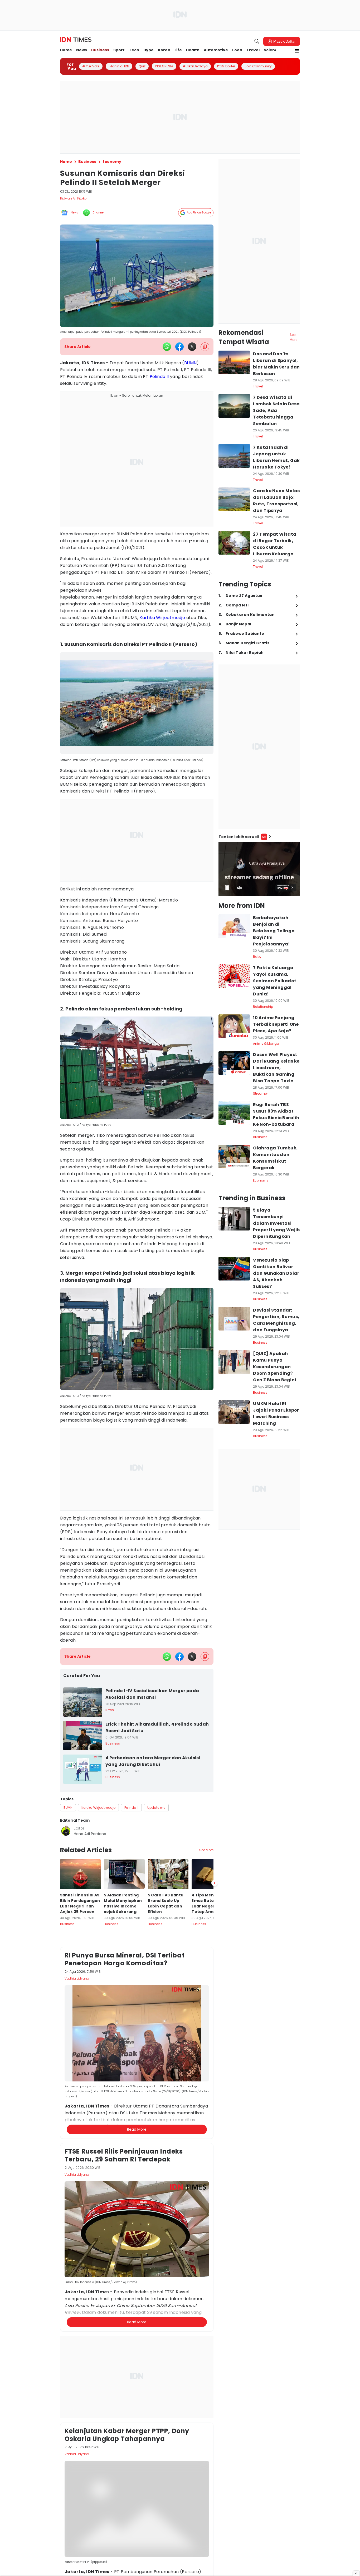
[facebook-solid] (179, 347)
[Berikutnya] (215, 2095)
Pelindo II (159, 377)
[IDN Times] (76, 40)
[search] (257, 41)
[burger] (297, 51)
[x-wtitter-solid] (192, 347)
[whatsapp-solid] (167, 347)
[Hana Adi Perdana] (66, 1831)
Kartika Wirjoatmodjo (162, 618)
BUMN (191, 363)
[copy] (205, 347)
